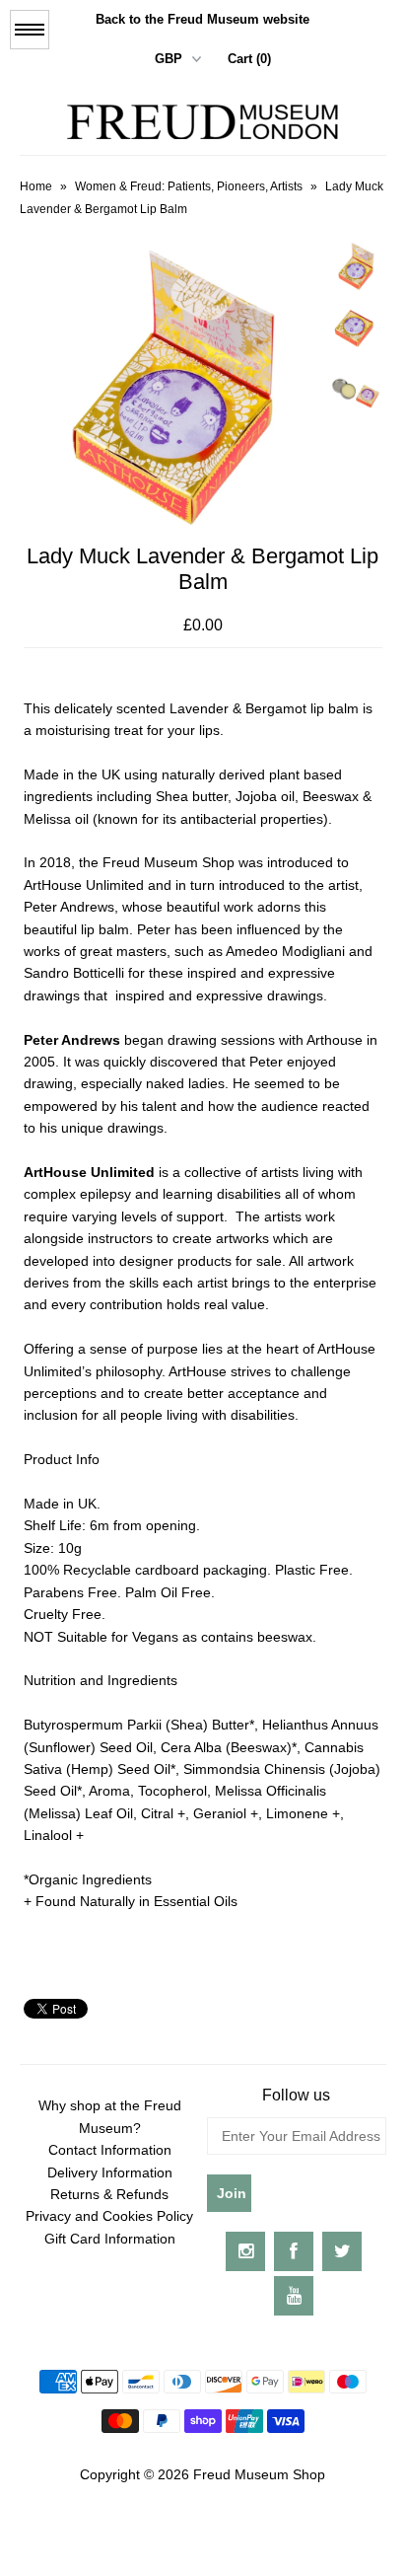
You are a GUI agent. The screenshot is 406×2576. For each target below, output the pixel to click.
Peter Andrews (72, 1040)
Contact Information (110, 2150)
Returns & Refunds (109, 2194)
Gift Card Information (110, 2239)
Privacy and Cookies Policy (109, 2216)
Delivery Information (110, 2172)
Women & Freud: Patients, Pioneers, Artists (189, 186)
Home (36, 186)
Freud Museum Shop (259, 2474)
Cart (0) (249, 59)
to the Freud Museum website (203, 19)
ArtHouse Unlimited (89, 1172)
